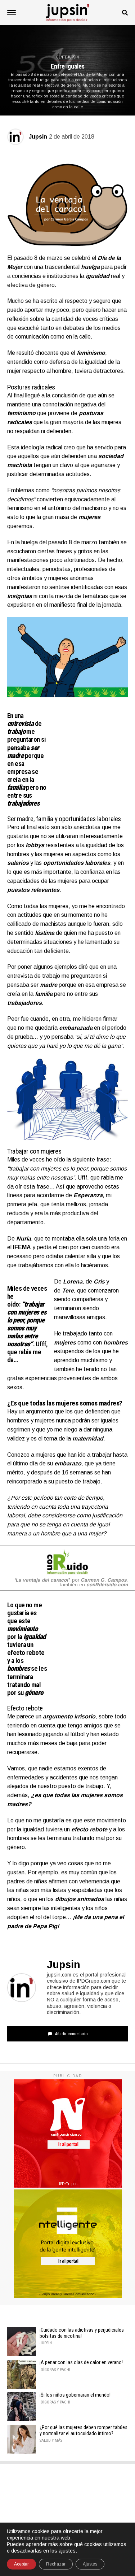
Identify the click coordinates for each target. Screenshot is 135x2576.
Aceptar (21, 2564)
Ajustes (90, 2564)
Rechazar (56, 2564)
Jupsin (38, 137)
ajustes (67, 2551)
